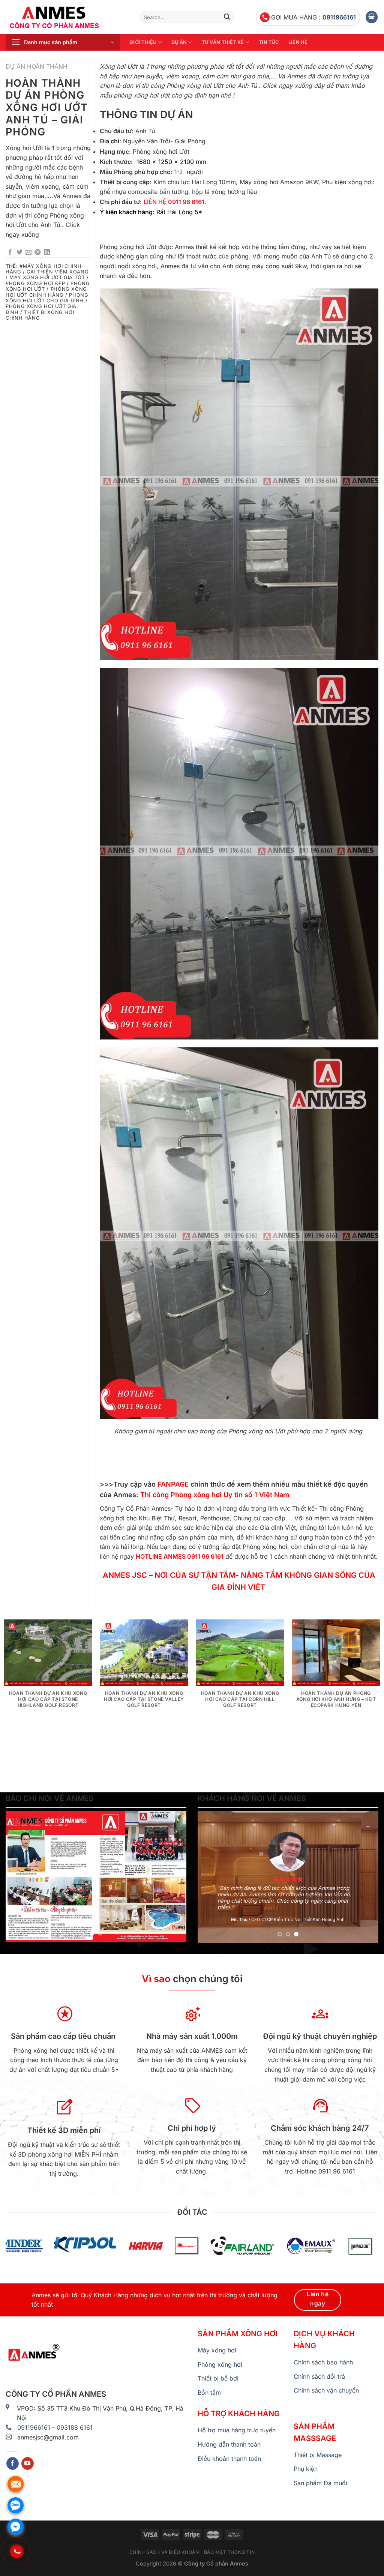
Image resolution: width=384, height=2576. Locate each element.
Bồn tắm (209, 2393)
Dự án (179, 42)
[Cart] (372, 17)
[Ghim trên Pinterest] (37, 252)
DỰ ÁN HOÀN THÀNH (37, 66)
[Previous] (19, 1876)
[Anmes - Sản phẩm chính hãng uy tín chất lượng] (67, 17)
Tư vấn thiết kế (223, 42)
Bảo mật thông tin (229, 2552)
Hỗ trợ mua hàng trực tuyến (237, 2430)
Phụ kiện (306, 2469)
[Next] (173, 1876)
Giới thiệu (143, 42)
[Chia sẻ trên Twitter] (19, 252)
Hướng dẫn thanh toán (229, 2444)
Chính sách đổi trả (319, 2376)
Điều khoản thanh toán (229, 2459)
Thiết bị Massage (318, 2455)
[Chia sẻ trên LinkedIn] (47, 252)
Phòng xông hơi (220, 2364)
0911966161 (339, 17)
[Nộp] (227, 17)
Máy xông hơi (217, 2350)
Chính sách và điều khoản (164, 2552)
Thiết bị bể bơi (218, 2378)
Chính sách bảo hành (323, 2362)
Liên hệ (298, 42)
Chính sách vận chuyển (326, 2390)
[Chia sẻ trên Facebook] (10, 252)
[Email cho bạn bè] (28, 252)
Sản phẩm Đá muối (320, 2483)
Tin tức (269, 42)
